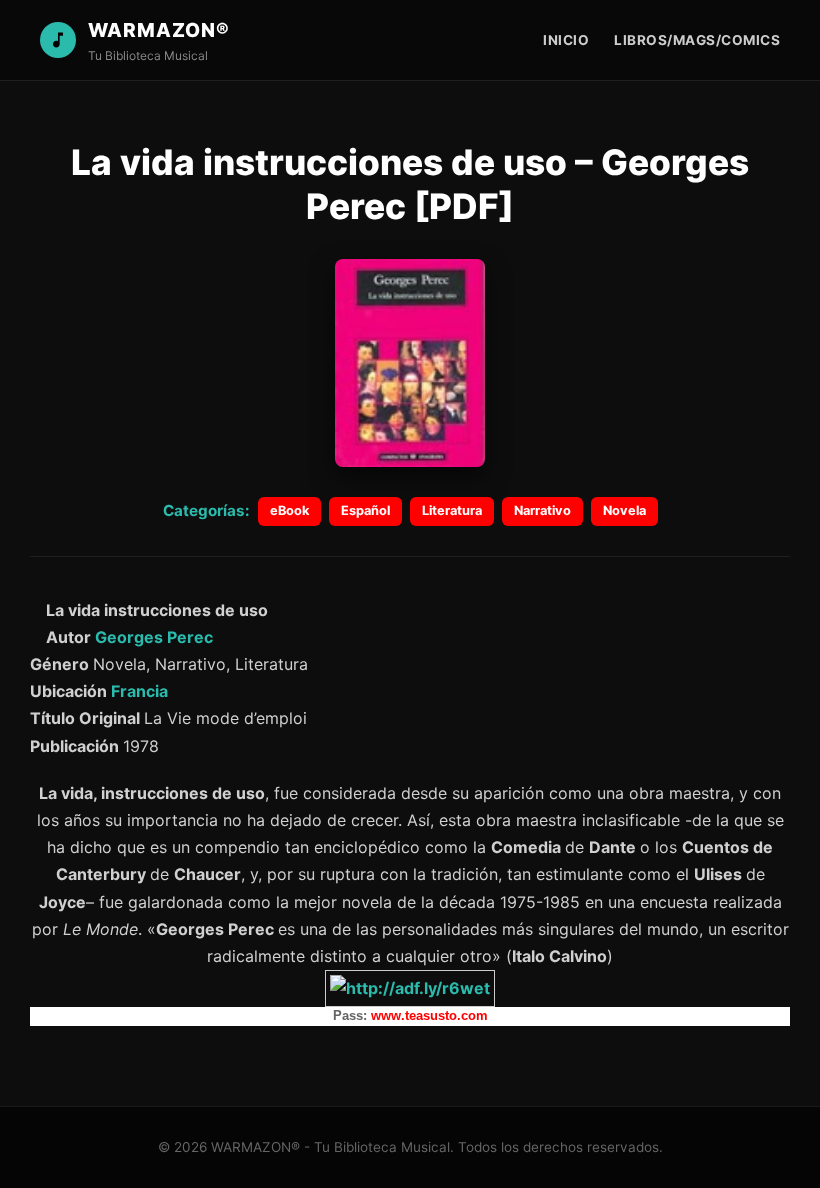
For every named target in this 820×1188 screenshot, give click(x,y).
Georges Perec (154, 637)
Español (365, 510)
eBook (289, 510)
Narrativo (542, 510)
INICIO (566, 40)
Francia (139, 691)
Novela (624, 510)
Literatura (452, 510)
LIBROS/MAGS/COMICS (697, 40)
